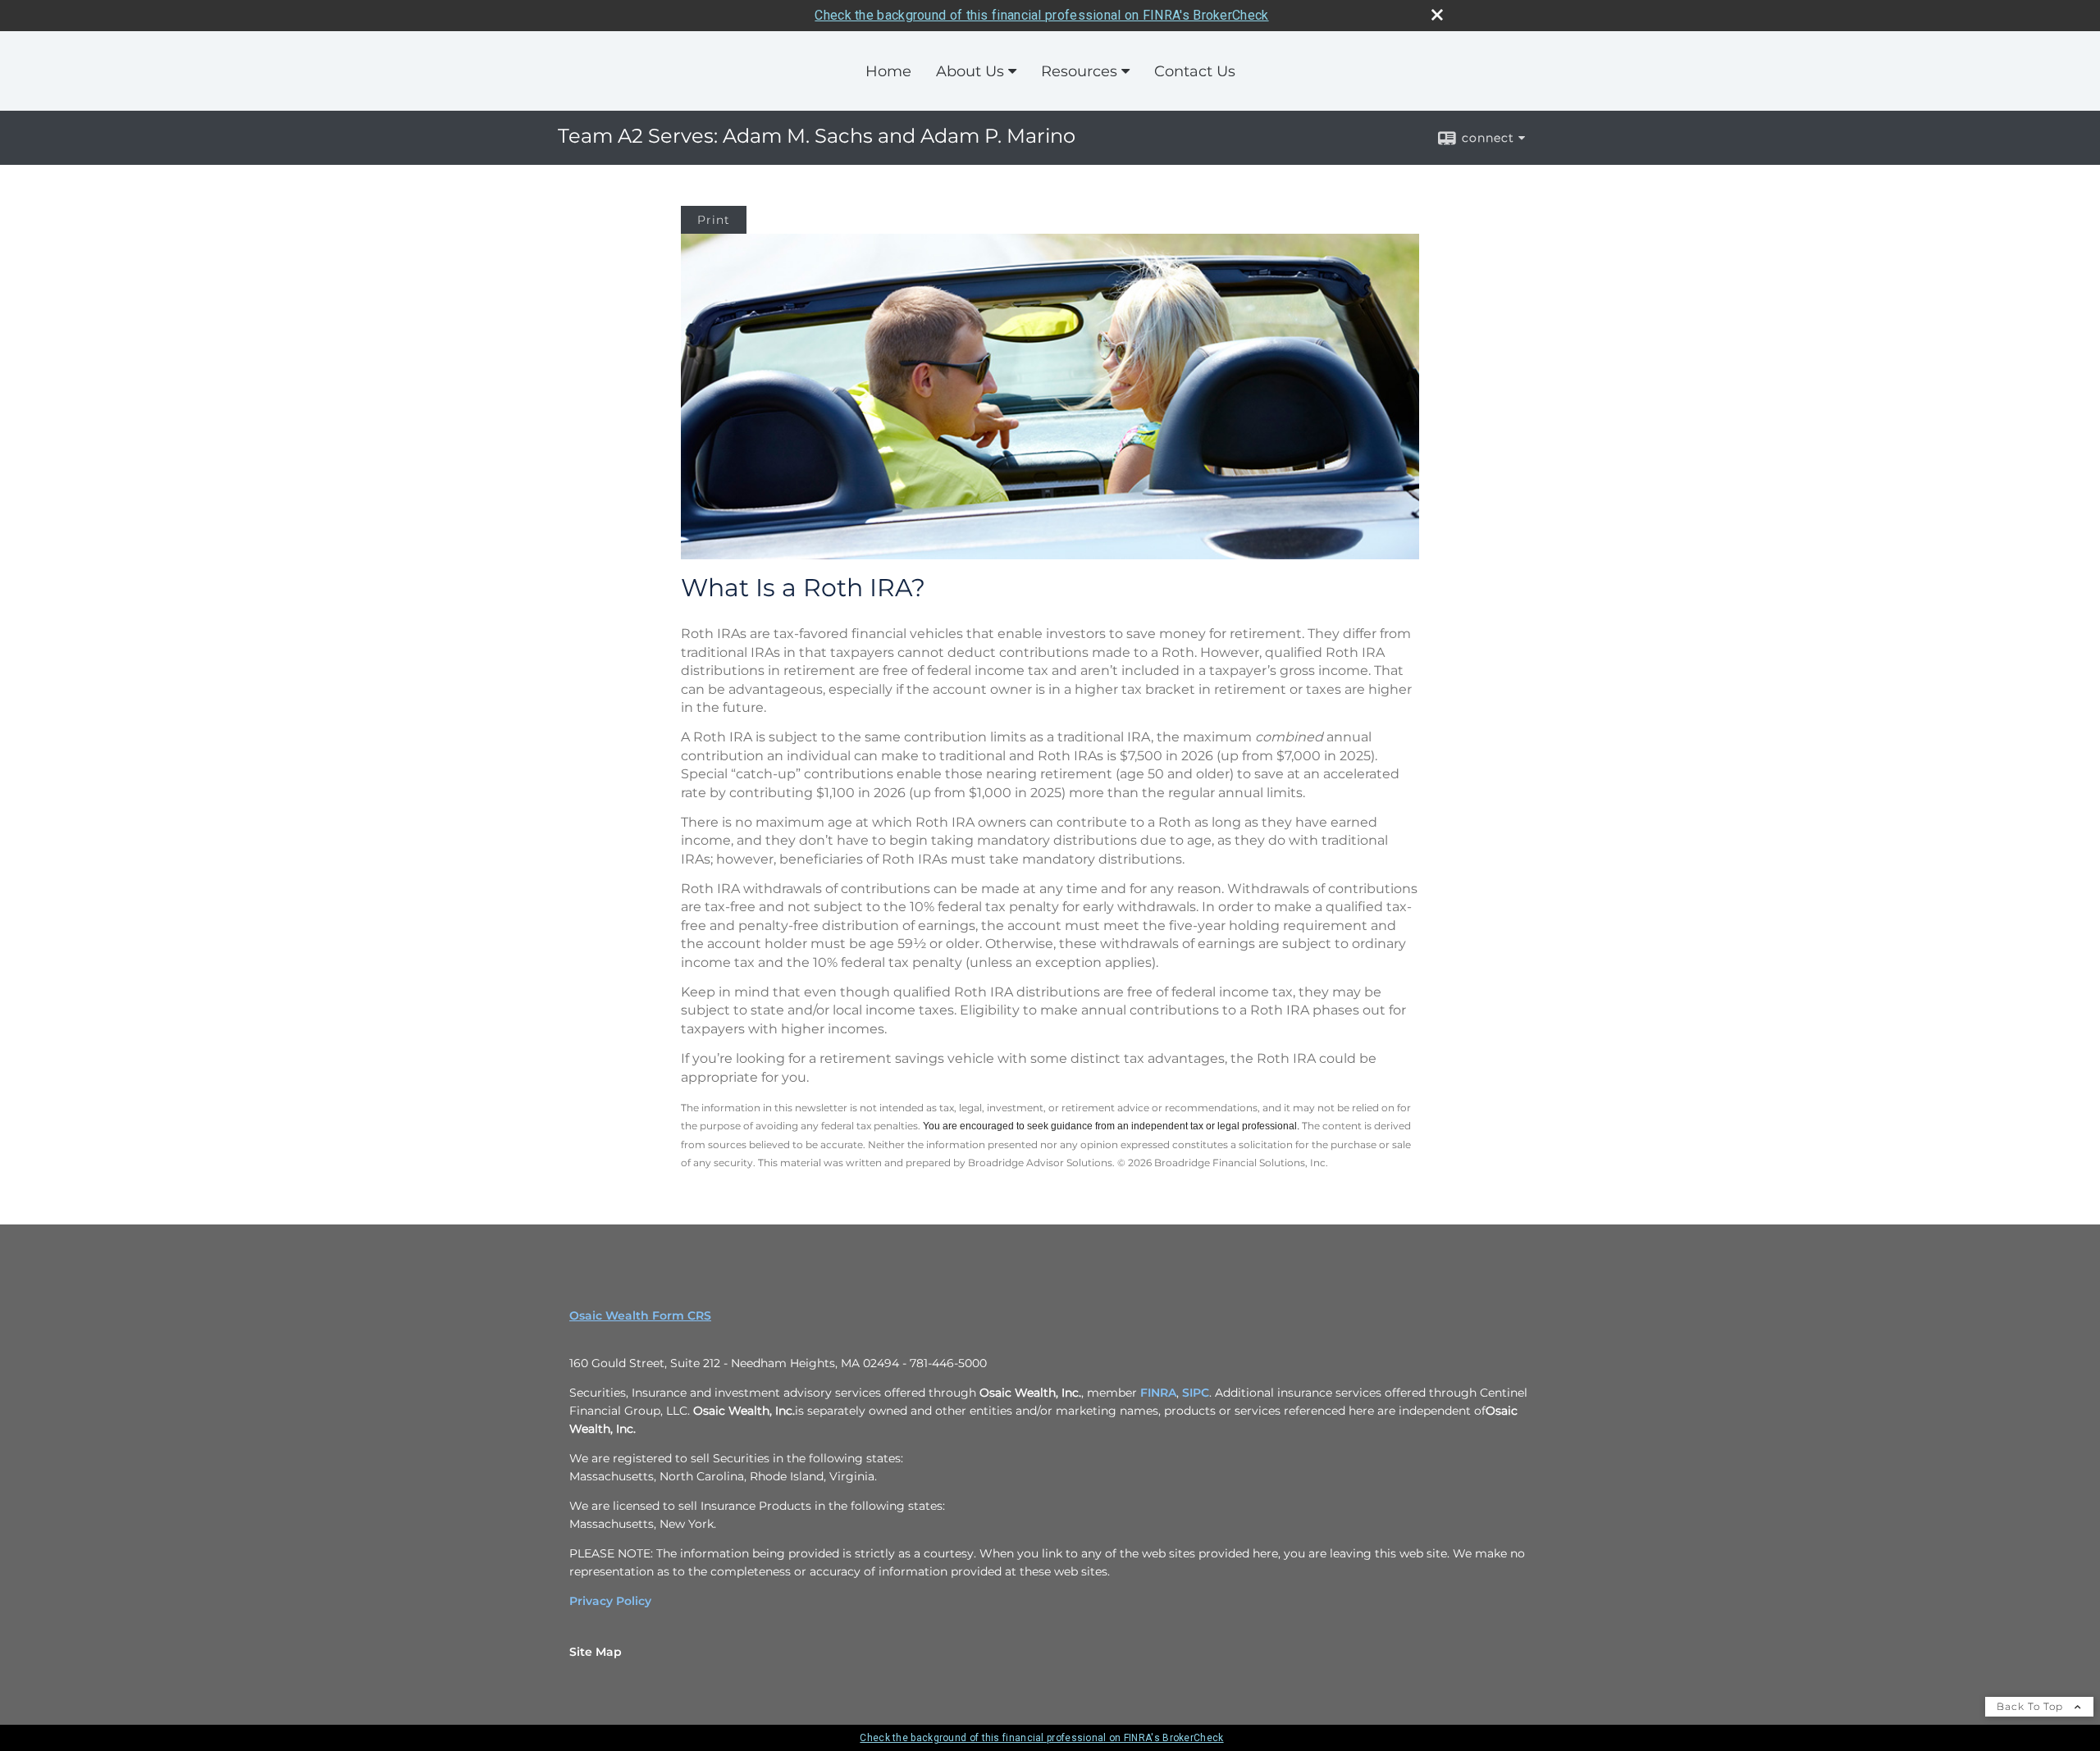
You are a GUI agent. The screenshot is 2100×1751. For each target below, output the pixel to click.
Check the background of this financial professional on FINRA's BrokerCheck (1041, 15)
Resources (1079, 71)
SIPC (1196, 1393)
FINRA (1158, 1393)
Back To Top (2032, 1706)
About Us (970, 71)
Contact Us (1195, 71)
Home (888, 71)
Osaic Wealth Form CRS (640, 1316)
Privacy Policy (610, 1601)
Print (714, 220)
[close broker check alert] (1437, 15)
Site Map (596, 1652)
